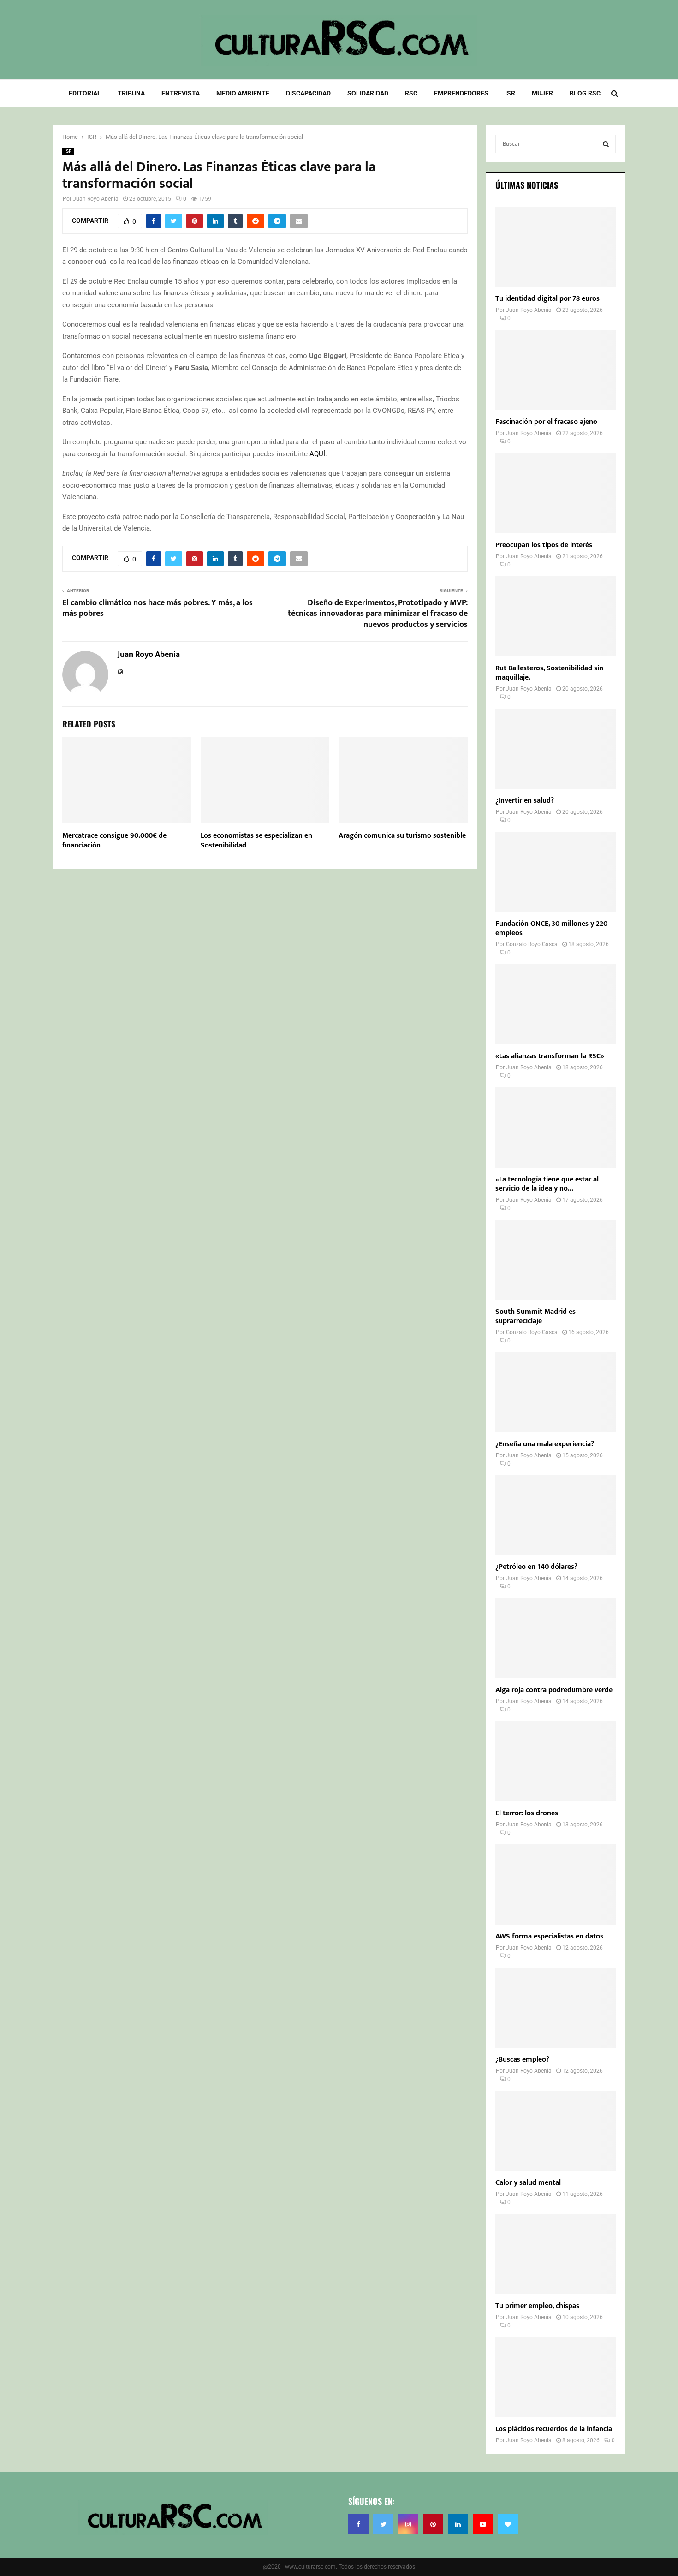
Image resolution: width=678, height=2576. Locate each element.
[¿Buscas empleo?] (556, 2008)
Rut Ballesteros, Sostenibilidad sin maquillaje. (549, 673)
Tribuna (131, 93)
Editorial (85, 93)
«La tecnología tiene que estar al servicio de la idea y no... (547, 1184)
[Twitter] (383, 2524)
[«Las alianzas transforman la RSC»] (556, 1004)
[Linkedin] (458, 2524)
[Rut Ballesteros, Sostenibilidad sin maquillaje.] (556, 616)
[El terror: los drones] (556, 1761)
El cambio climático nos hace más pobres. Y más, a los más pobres (158, 608)
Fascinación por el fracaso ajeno (546, 422)
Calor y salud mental (528, 2183)
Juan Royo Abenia (96, 199)
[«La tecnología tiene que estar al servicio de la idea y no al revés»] (556, 1127)
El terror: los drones (527, 1813)
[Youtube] (483, 2524)
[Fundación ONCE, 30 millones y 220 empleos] (556, 872)
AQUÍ (317, 454)
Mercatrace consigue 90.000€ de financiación (114, 841)
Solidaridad (368, 93)
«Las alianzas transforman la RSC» (550, 1056)
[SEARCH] (606, 144)
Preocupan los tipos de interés (544, 545)
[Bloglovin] (508, 2524)
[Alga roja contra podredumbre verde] (556, 1638)
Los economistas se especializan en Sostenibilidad (256, 841)
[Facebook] (358, 2524)
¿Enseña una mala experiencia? (545, 1444)
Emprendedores (461, 93)
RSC (411, 93)
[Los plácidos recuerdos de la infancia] (556, 2377)
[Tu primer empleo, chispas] (556, 2254)
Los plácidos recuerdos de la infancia (554, 2429)
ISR (510, 93)
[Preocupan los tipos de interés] (556, 493)
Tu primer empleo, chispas (537, 2306)
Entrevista (181, 93)
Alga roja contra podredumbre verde (554, 1690)
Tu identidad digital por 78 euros (547, 299)
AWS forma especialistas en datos (549, 1936)
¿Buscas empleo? (522, 2060)
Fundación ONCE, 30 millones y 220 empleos (551, 928)
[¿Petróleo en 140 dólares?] (556, 1515)
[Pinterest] (433, 2524)
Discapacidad (308, 93)
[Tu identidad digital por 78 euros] (556, 247)
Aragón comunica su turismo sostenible (402, 836)
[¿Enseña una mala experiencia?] (556, 1392)
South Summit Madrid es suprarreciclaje (535, 1316)
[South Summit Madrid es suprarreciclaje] (556, 1260)
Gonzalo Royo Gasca (532, 944)
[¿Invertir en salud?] (556, 749)
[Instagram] (408, 2524)
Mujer (542, 93)
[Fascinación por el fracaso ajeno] (556, 370)
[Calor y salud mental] (556, 2131)
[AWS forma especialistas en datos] (556, 1884)
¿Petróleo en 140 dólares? (536, 1567)
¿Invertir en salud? (525, 801)
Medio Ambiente (243, 93)
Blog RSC (585, 93)
